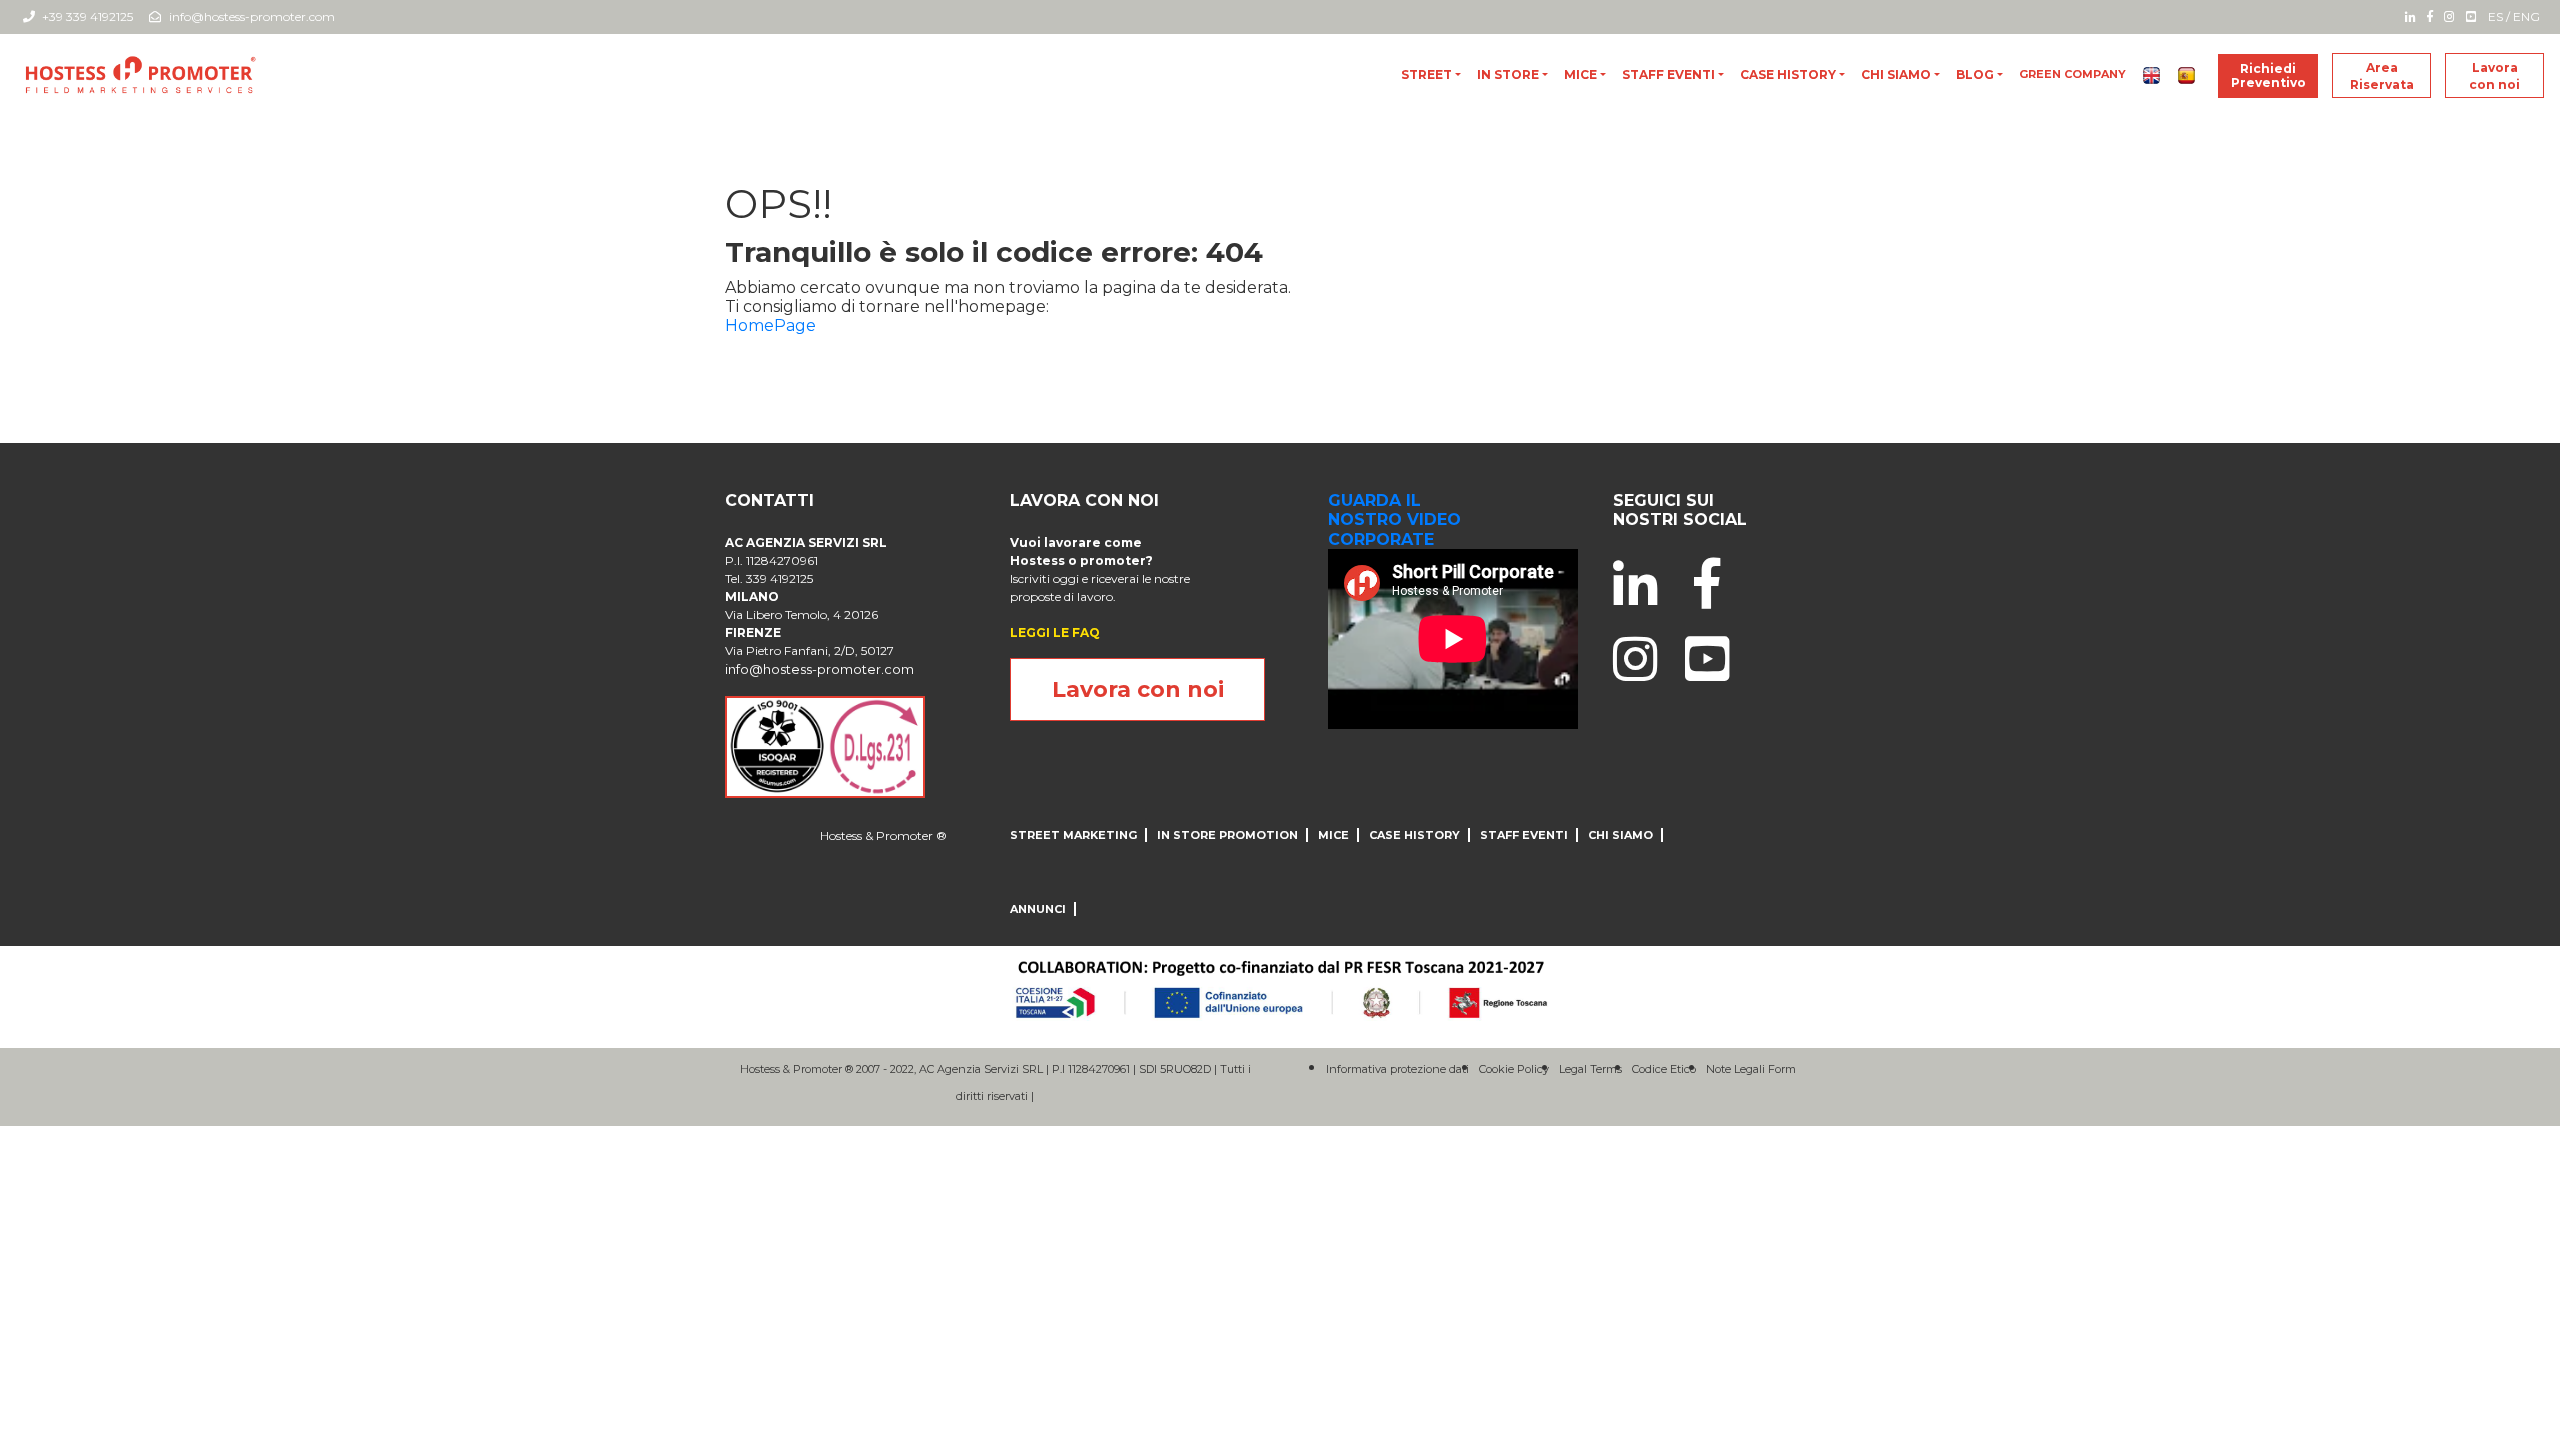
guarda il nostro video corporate (1394, 519)
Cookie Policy (1514, 1069)
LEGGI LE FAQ (1055, 632)
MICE (1580, 74)
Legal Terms (1590, 1069)
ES (2495, 16)
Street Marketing (1073, 835)
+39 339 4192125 (86, 16)
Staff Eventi (1668, 74)
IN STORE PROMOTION (1227, 835)
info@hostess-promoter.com (252, 16)
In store (1508, 74)
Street (1426, 74)
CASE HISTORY (1788, 74)
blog (1975, 74)
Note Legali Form (1751, 1069)
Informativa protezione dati (1397, 1069)
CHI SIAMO (1896, 74)
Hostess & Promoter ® (883, 835)
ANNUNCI (1038, 909)
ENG (2526, 16)
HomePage (770, 325)
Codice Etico (1664, 1069)
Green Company (2072, 74)
